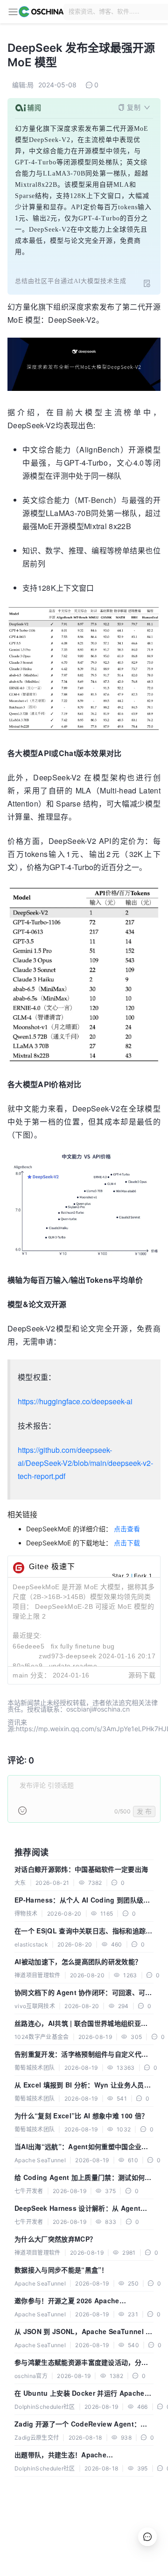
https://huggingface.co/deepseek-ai (75, 1401)
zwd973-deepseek (68, 1656)
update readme (73, 1666)
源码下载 (142, 1675)
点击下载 (127, 1543)
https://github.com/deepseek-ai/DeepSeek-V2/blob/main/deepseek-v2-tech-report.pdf (85, 1463)
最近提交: (27, 1635)
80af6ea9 (28, 1666)
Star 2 (121, 1576)
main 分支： (31, 1675)
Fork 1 (143, 1576)
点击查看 (127, 1529)
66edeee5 (28, 1646)
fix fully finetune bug (83, 1646)
